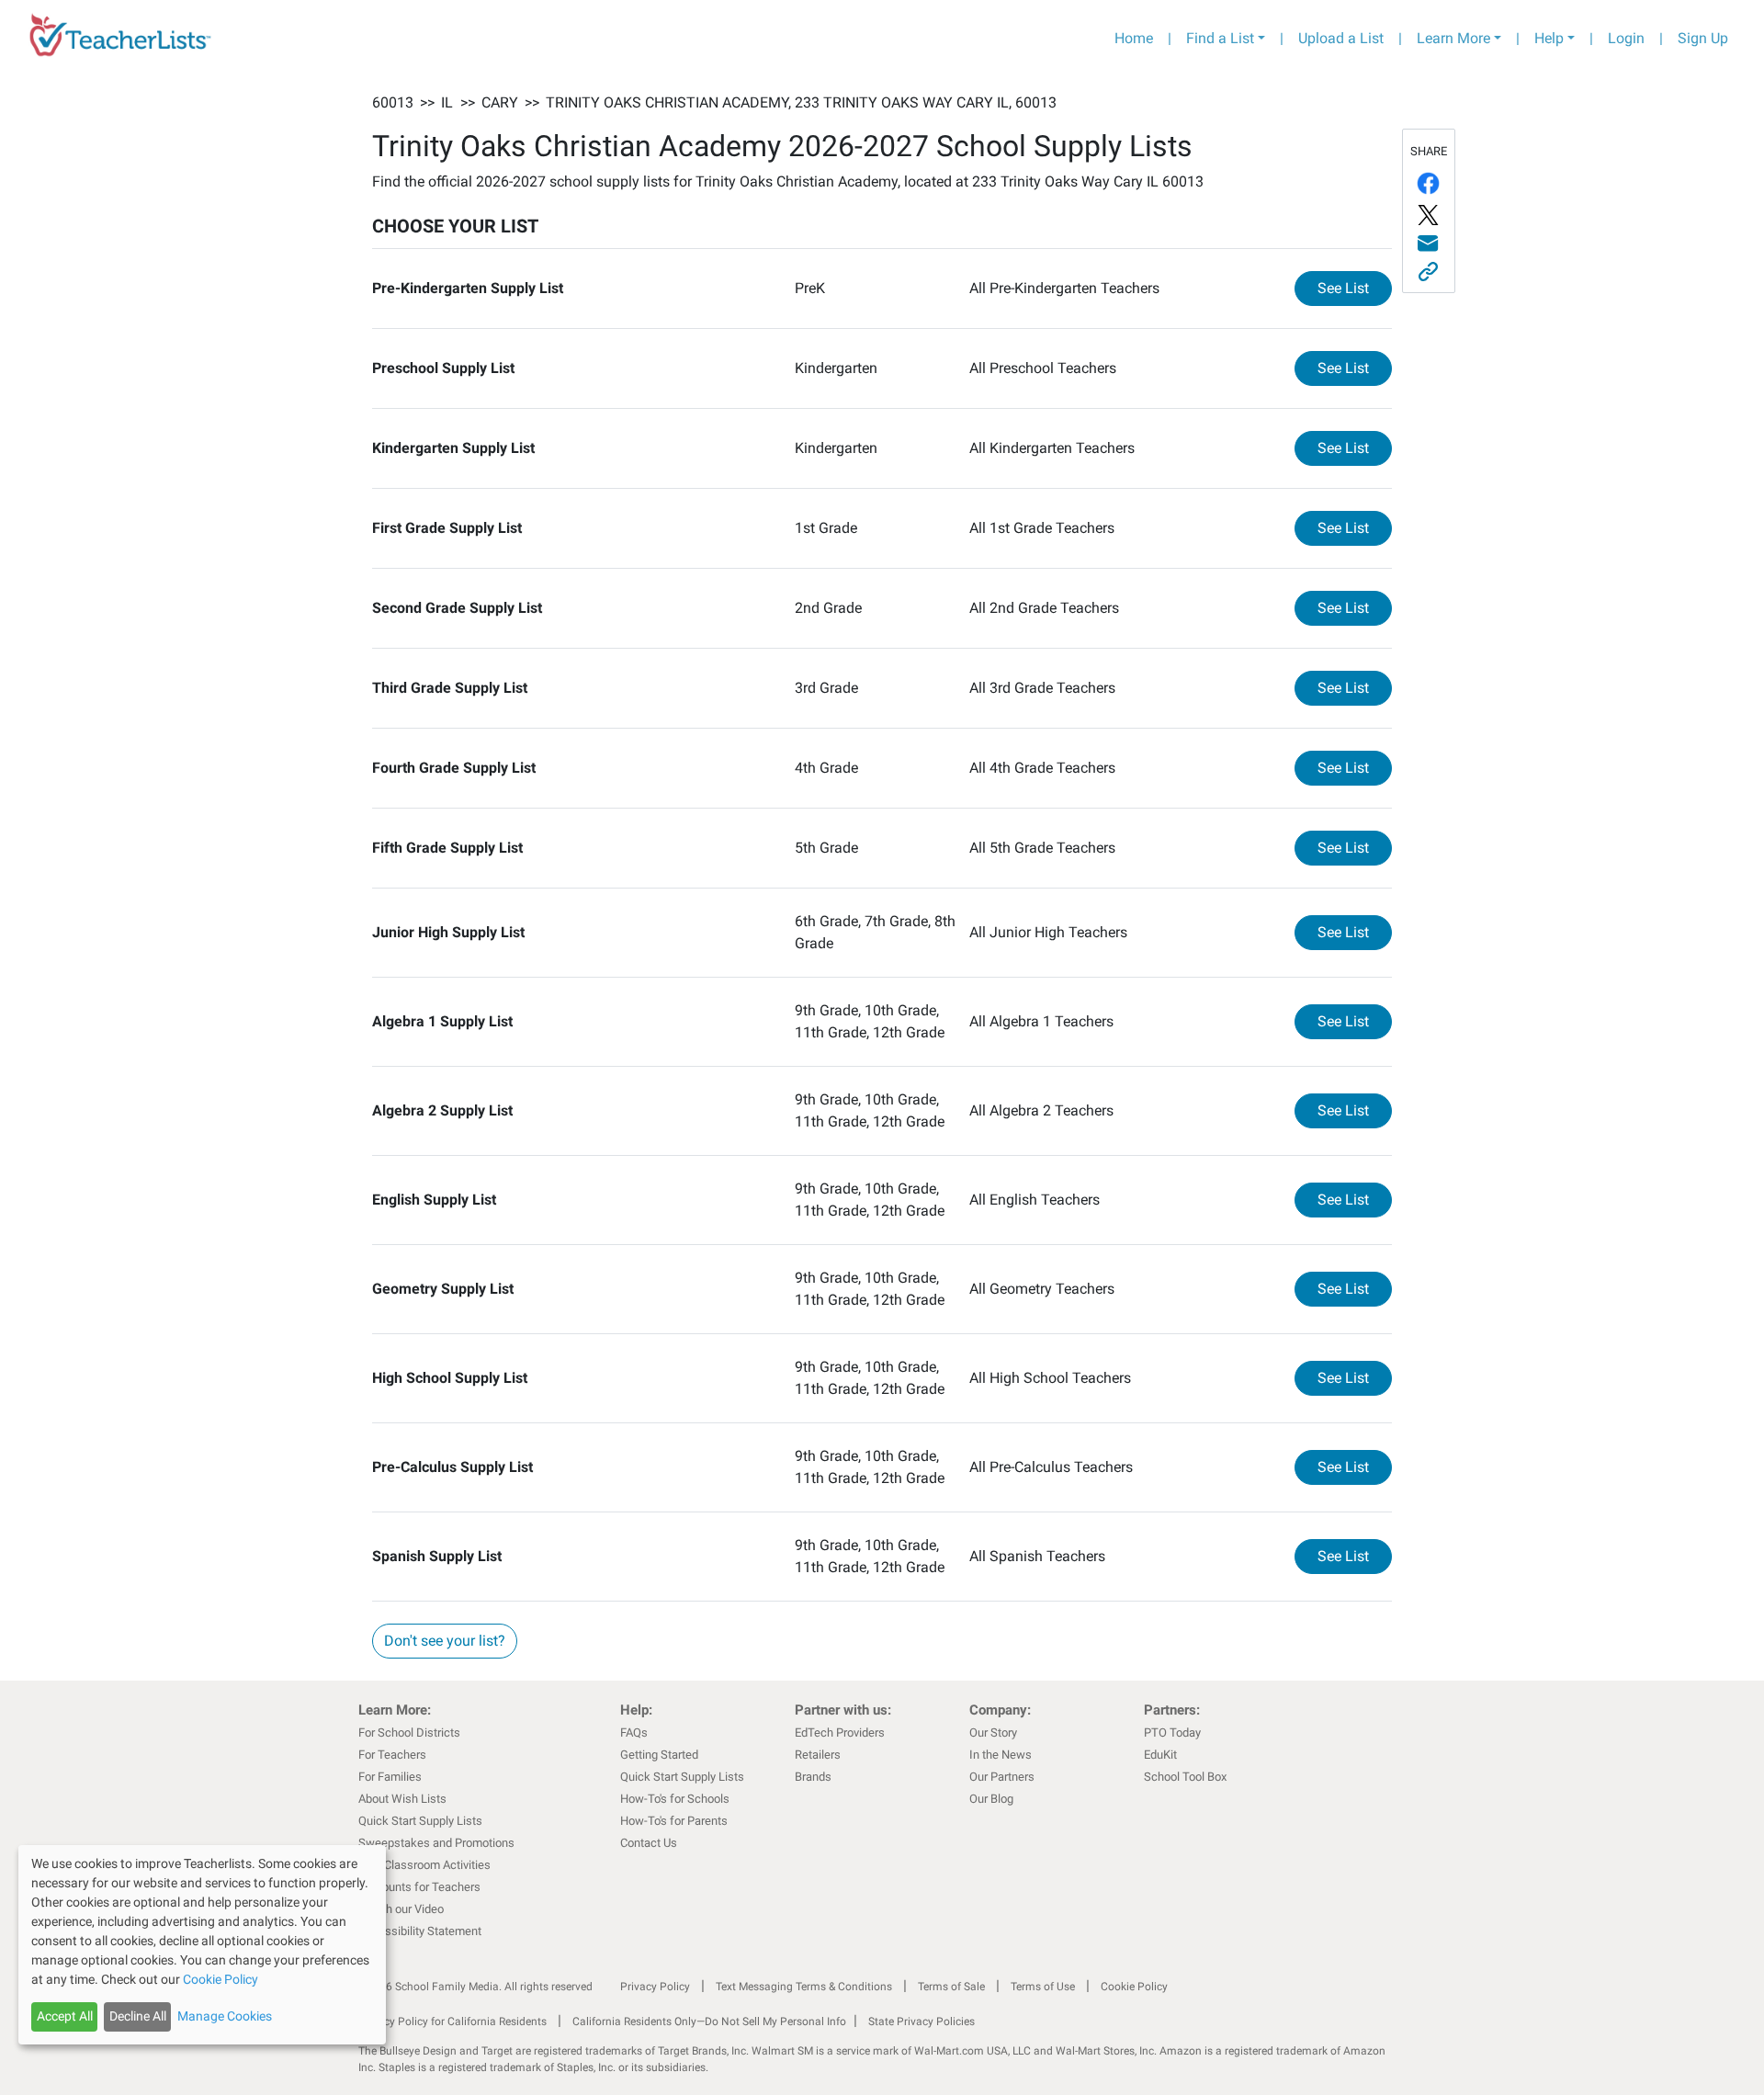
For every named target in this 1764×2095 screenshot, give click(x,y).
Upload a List (1341, 38)
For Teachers (392, 1755)
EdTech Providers (840, 1733)
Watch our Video (401, 1909)
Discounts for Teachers (419, 1887)
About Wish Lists (402, 1799)
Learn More (1453, 38)
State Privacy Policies (922, 2021)
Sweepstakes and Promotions (436, 1843)
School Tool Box (1185, 1777)
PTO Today (1172, 1733)
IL (447, 102)
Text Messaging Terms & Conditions (804, 1987)
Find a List (1220, 38)
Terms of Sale (951, 1987)
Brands (813, 1777)
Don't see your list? (445, 1641)
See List (1355, 288)
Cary (500, 102)
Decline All (138, 2016)
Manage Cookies (225, 2016)
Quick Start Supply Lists (420, 1821)
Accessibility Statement (420, 1931)
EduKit (1160, 1755)
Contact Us (649, 1843)
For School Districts (409, 1733)
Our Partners (1002, 1777)
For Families (390, 1777)
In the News (1001, 1755)
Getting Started (659, 1755)
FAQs (634, 1733)
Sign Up (1703, 38)
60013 (393, 102)
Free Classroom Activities (424, 1865)
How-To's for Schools (675, 1799)
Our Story (993, 1733)
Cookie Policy (1134, 1987)
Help (1549, 38)
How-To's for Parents (674, 1821)
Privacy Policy (655, 1987)
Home (1134, 38)
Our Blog (991, 1799)
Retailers (818, 1755)
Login (1626, 38)
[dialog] (202, 1945)
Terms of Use (1043, 1987)
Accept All (65, 2016)
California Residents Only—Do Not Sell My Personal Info (709, 2021)
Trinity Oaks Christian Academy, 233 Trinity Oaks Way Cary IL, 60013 (801, 102)
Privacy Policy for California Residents (452, 2021)
